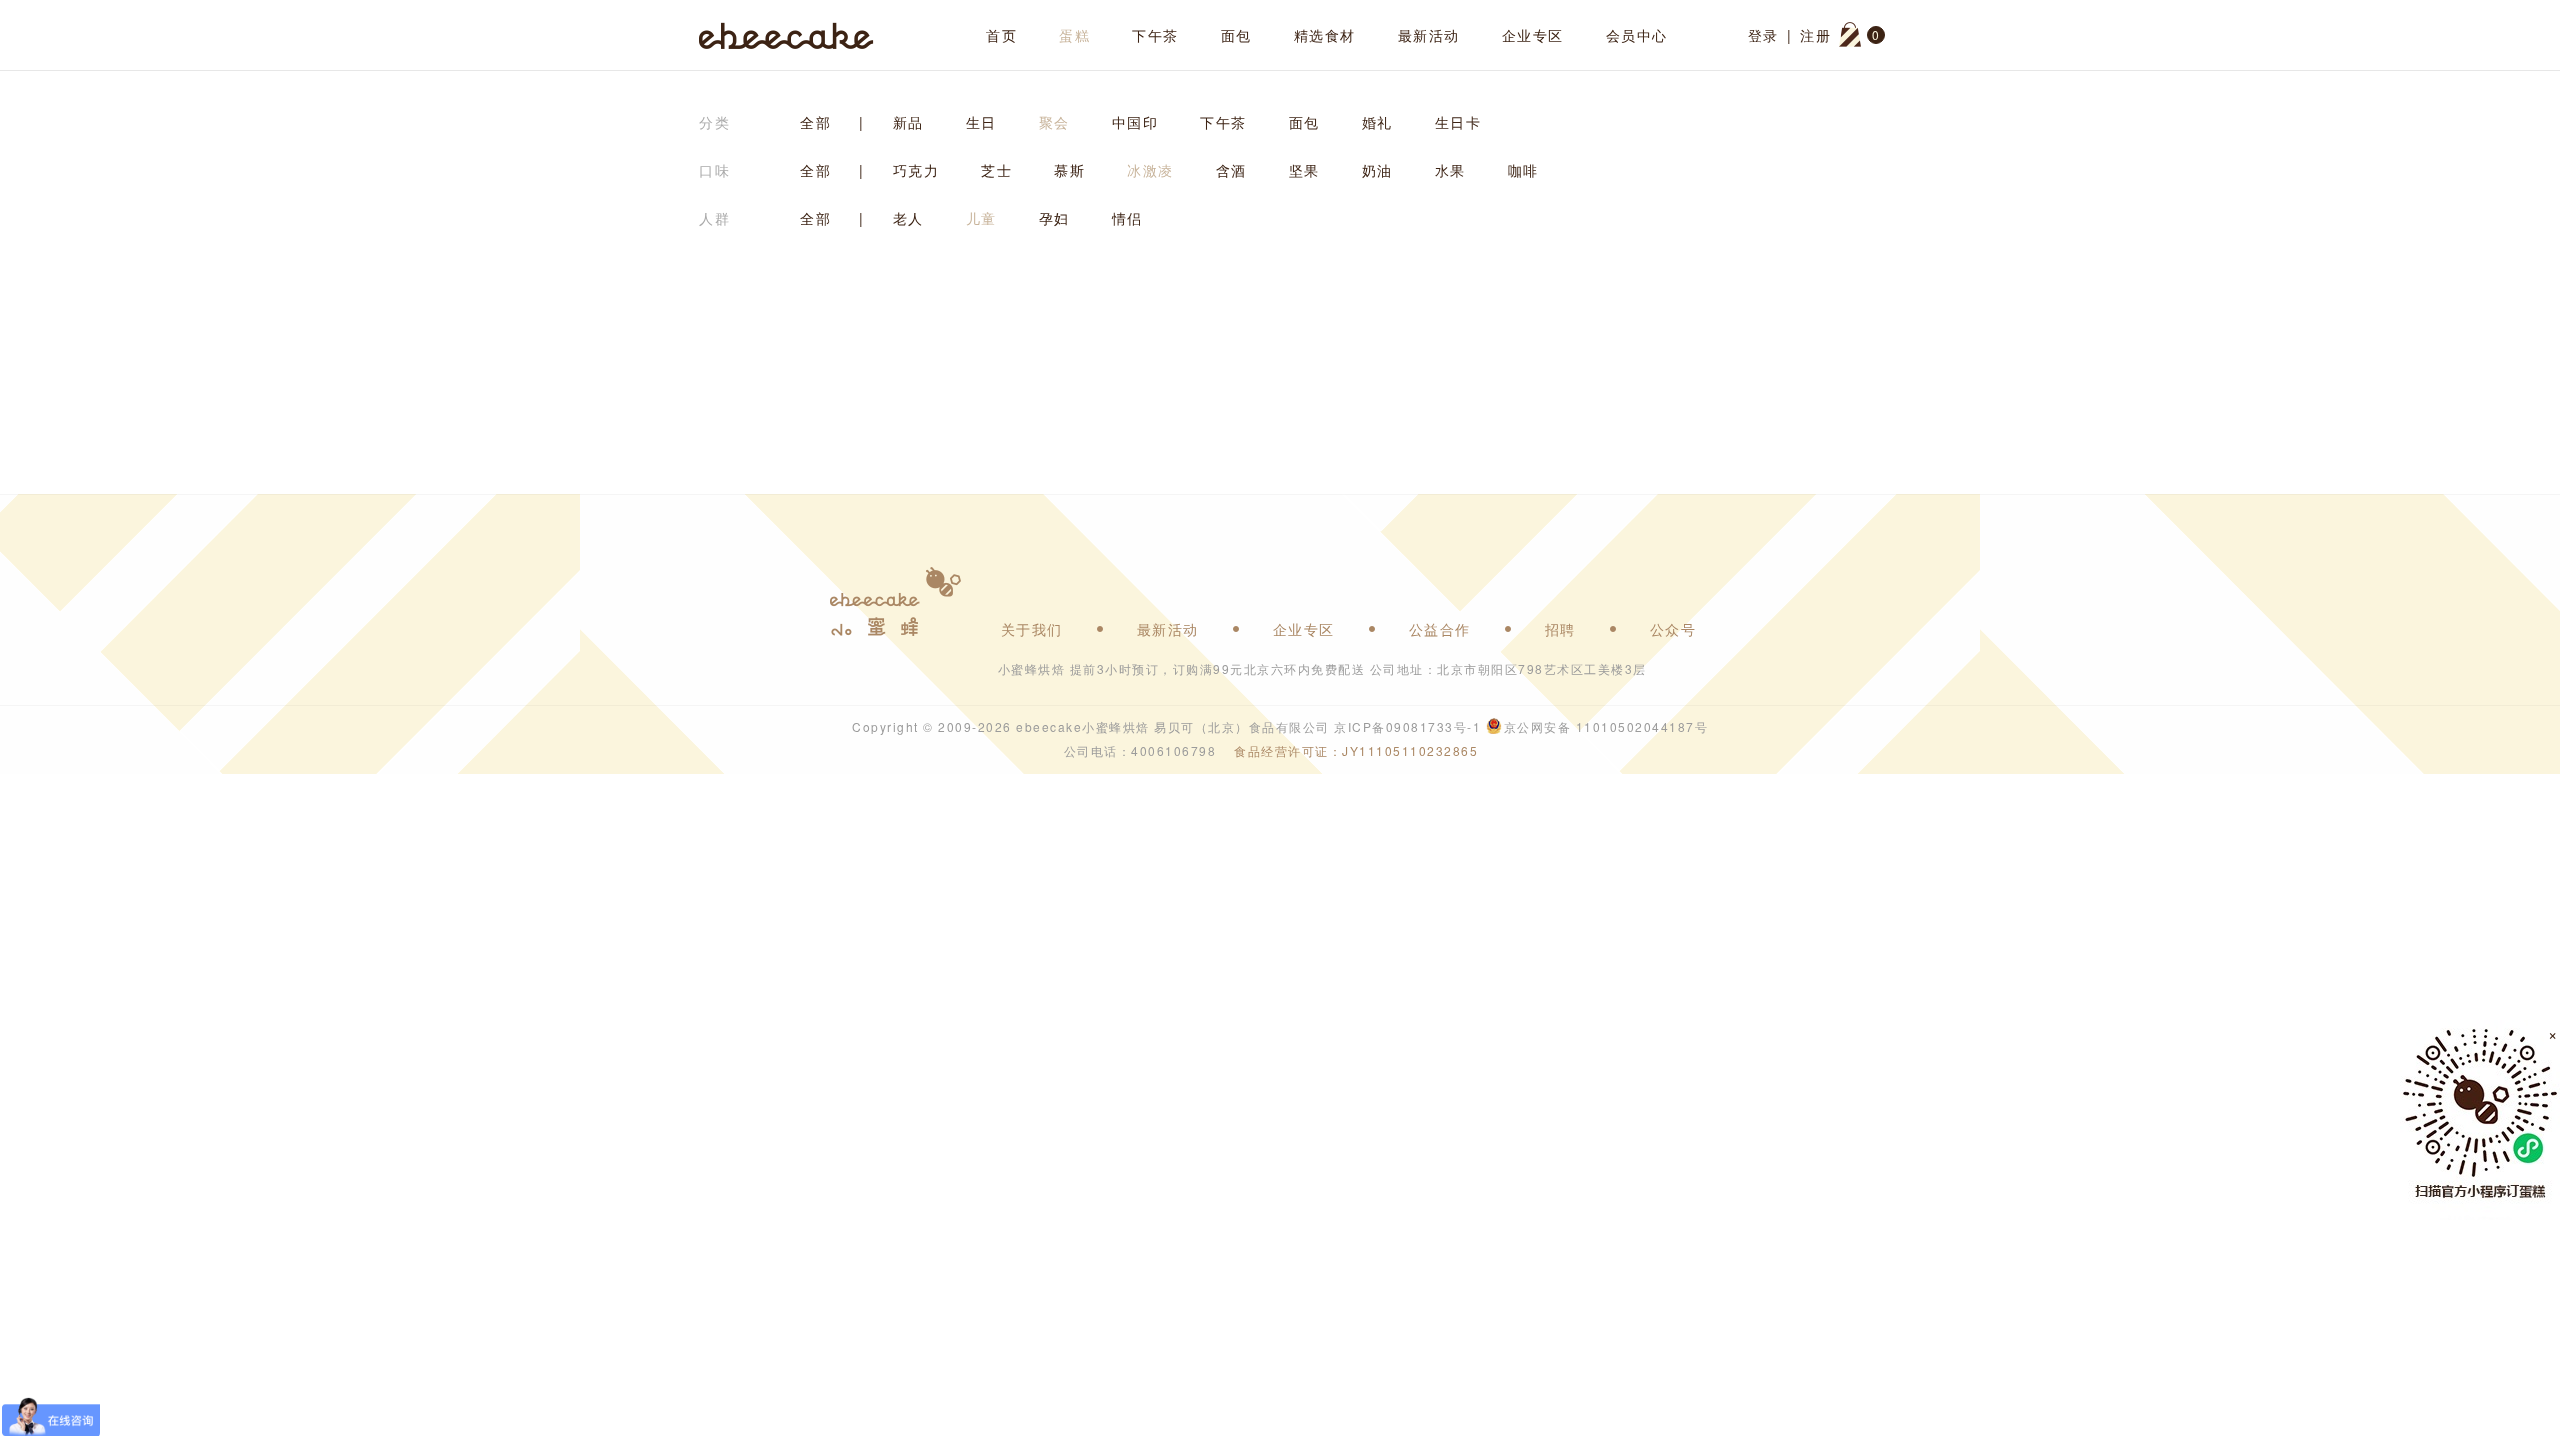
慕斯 (1069, 170)
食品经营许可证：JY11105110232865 (1356, 750)
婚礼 (1377, 122)
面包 (1236, 35)
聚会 (1054, 122)
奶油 (1377, 170)
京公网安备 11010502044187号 (1606, 726)
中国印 (1135, 122)
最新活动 (1429, 35)
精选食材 (1325, 35)
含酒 (1231, 170)
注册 (1815, 35)
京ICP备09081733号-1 (1407, 726)
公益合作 (1440, 629)
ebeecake (786, 35)
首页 (1001, 35)
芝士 (996, 170)
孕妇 (1054, 218)
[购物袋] (1850, 35)
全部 (815, 122)
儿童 (981, 218)
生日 (981, 122)
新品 (908, 122)
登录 (1763, 35)
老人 (908, 218)
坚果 (1304, 170)
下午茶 (1155, 35)
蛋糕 (1074, 35)
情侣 (1127, 218)
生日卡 (1458, 122)
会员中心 (1637, 35)
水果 (1450, 170)
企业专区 (1533, 35)
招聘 (1560, 629)
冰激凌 (1150, 170)
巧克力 (916, 170)
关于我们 (1032, 629)
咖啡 (1523, 170)
